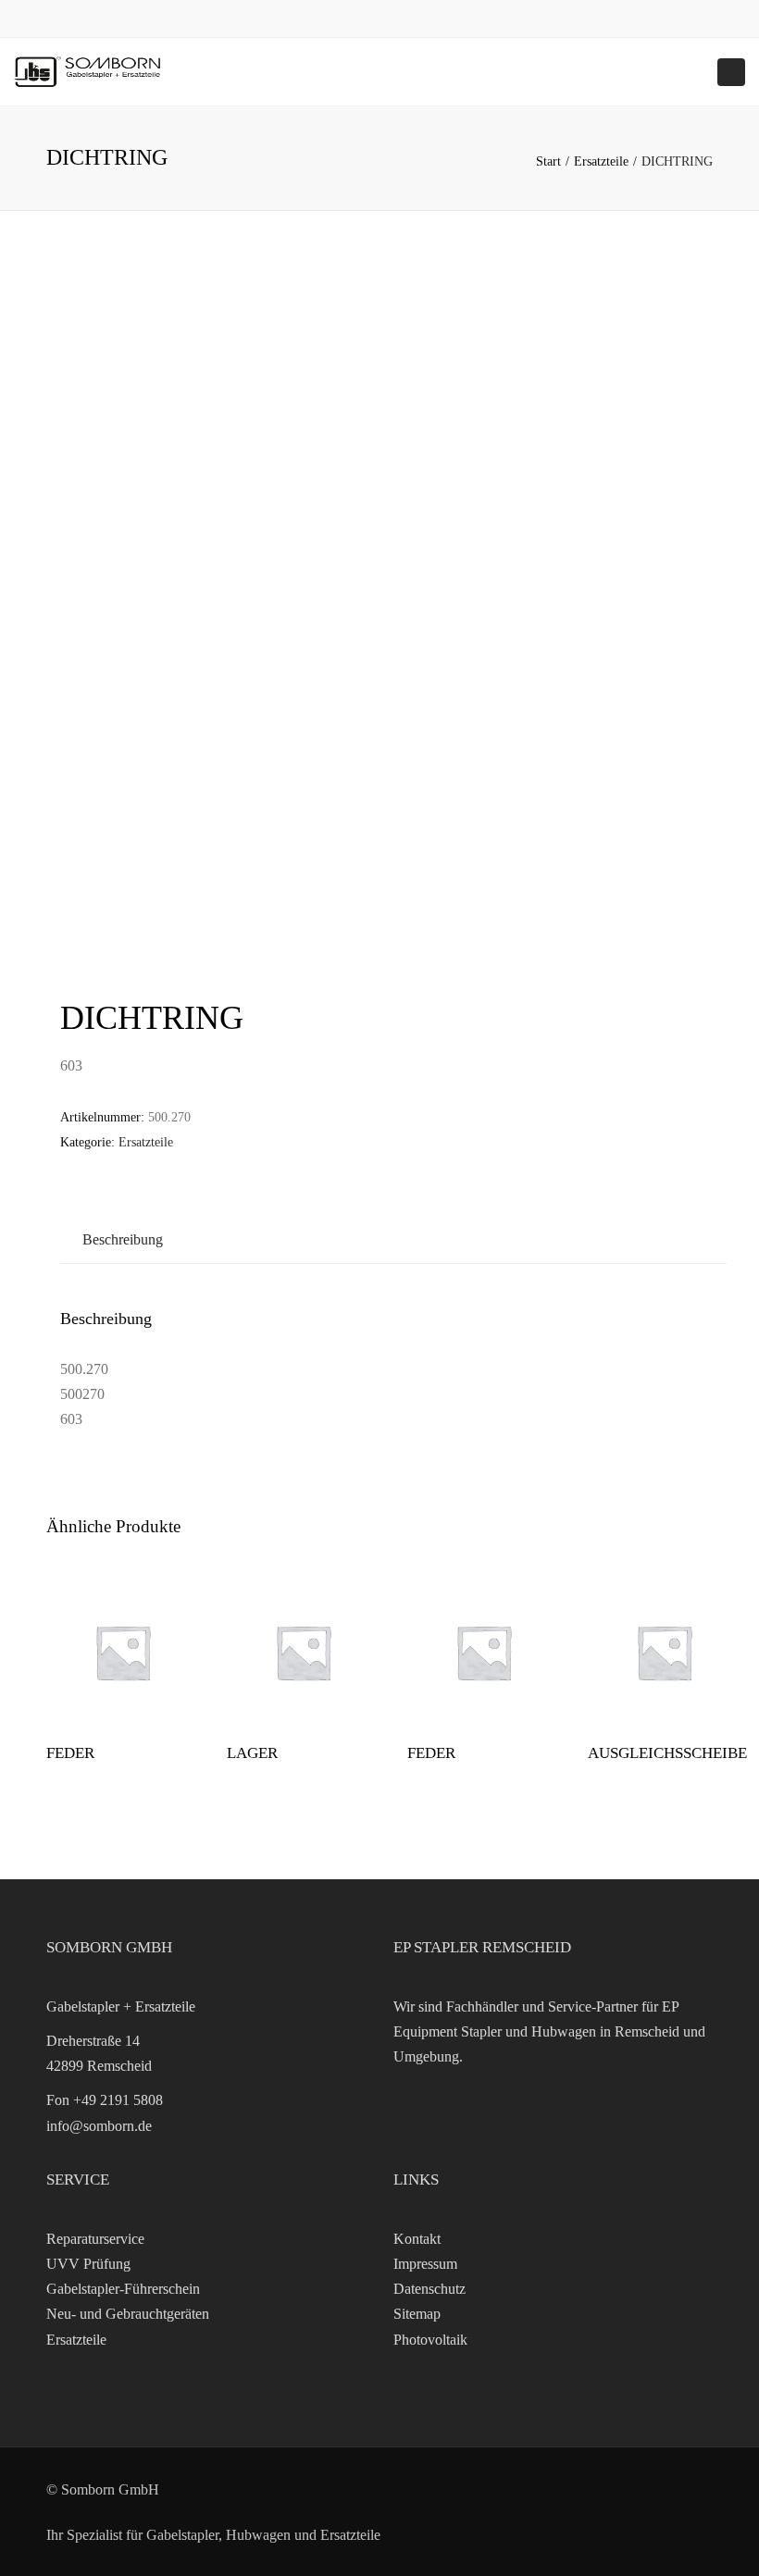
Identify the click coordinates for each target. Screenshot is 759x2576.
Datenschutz (429, 2289)
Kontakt (417, 2239)
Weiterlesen (123, 1654)
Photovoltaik (430, 2340)
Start (548, 161)
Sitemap (417, 2314)
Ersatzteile (601, 161)
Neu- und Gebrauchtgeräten (128, 2314)
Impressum (425, 2264)
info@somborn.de (99, 2126)
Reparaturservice (95, 2239)
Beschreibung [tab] (123, 1239)
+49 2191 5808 (118, 2100)
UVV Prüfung (88, 2264)
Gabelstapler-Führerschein (123, 2289)
